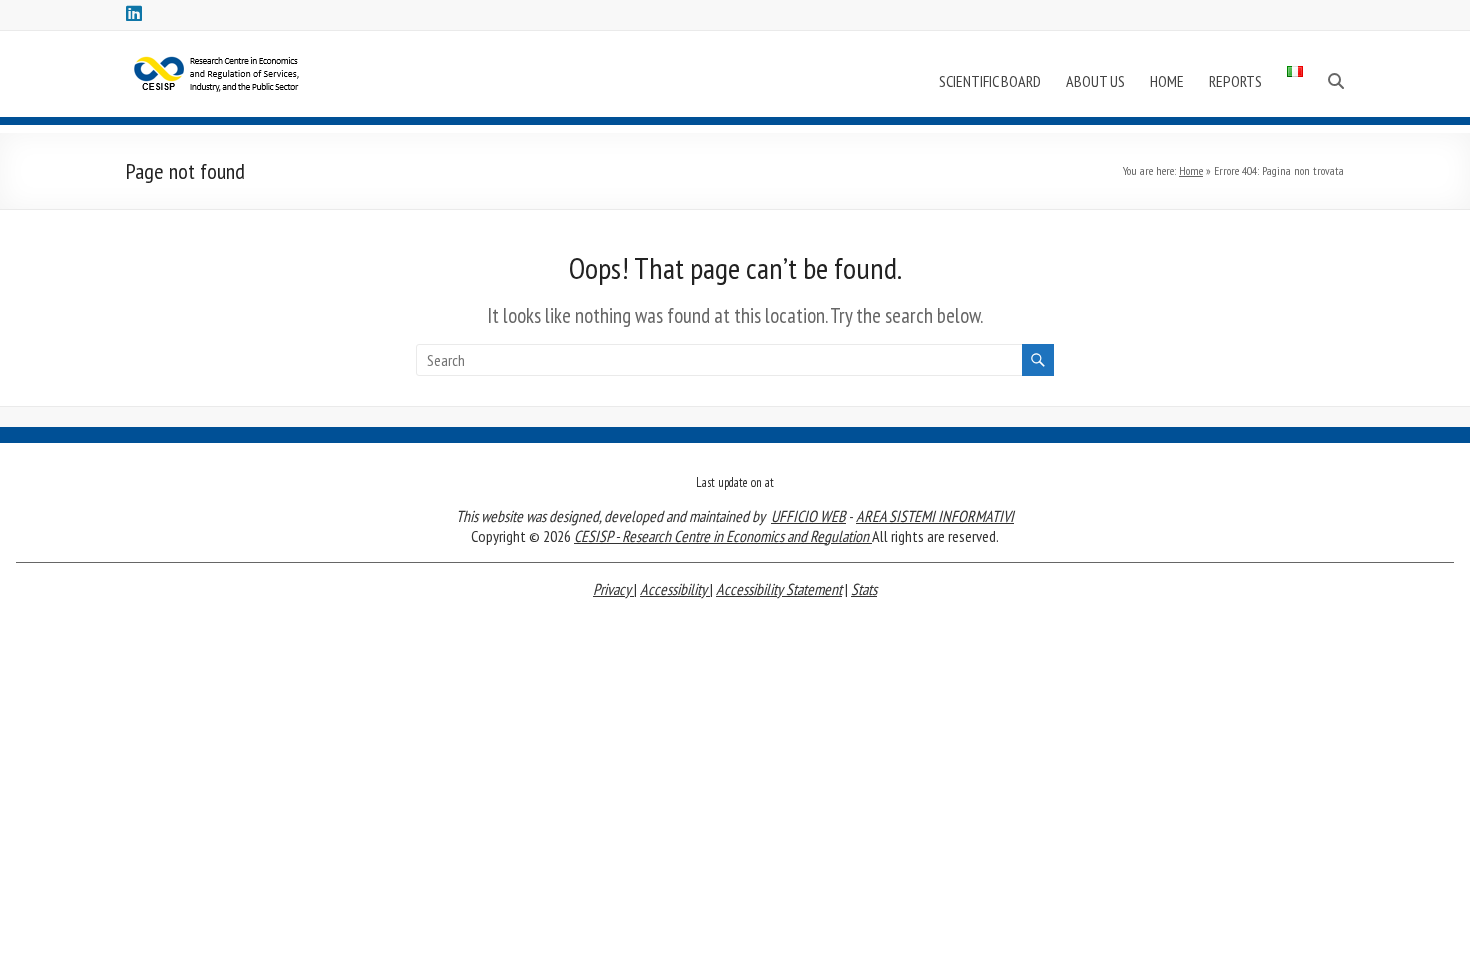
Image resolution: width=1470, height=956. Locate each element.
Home (1191, 170)
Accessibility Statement (779, 589)
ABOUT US (1095, 81)
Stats (864, 589)
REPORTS (1235, 81)
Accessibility (675, 589)
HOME (1167, 81)
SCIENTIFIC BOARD (990, 81)
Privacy (613, 589)
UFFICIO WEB (808, 516)
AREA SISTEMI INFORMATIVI (935, 516)
